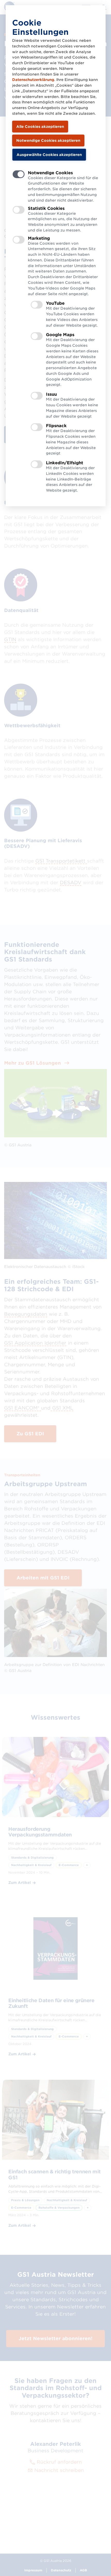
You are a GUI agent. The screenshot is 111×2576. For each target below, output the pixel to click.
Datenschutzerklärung (33, 80)
